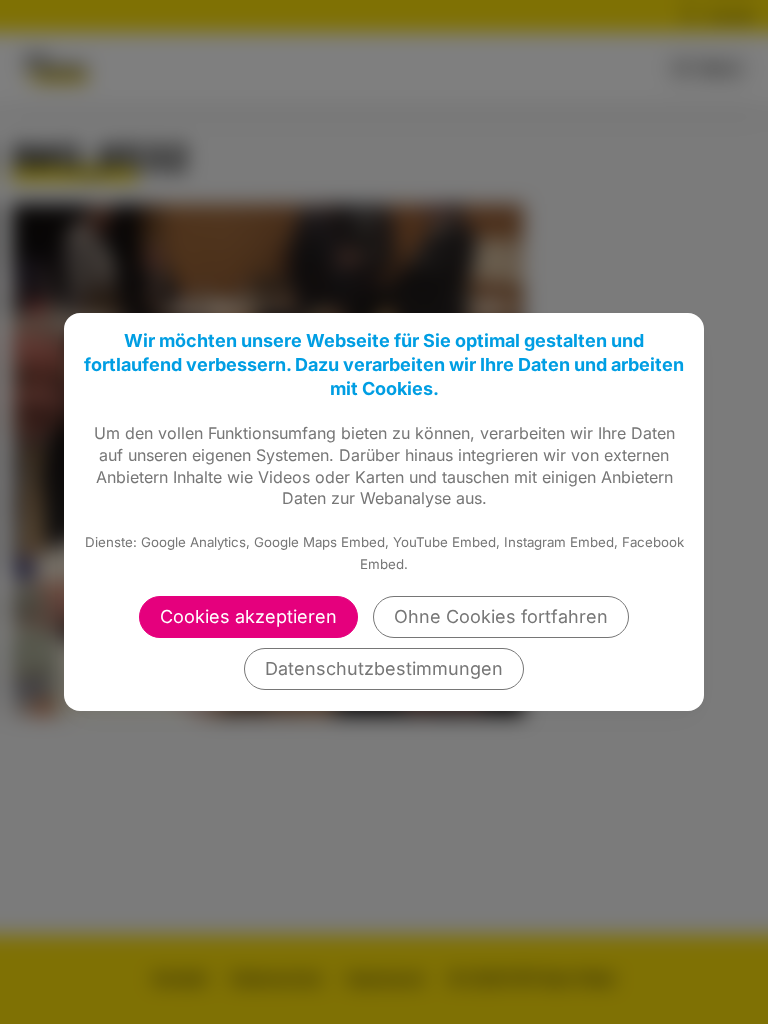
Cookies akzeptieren (248, 616)
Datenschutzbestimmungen (384, 668)
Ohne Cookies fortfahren (501, 616)
